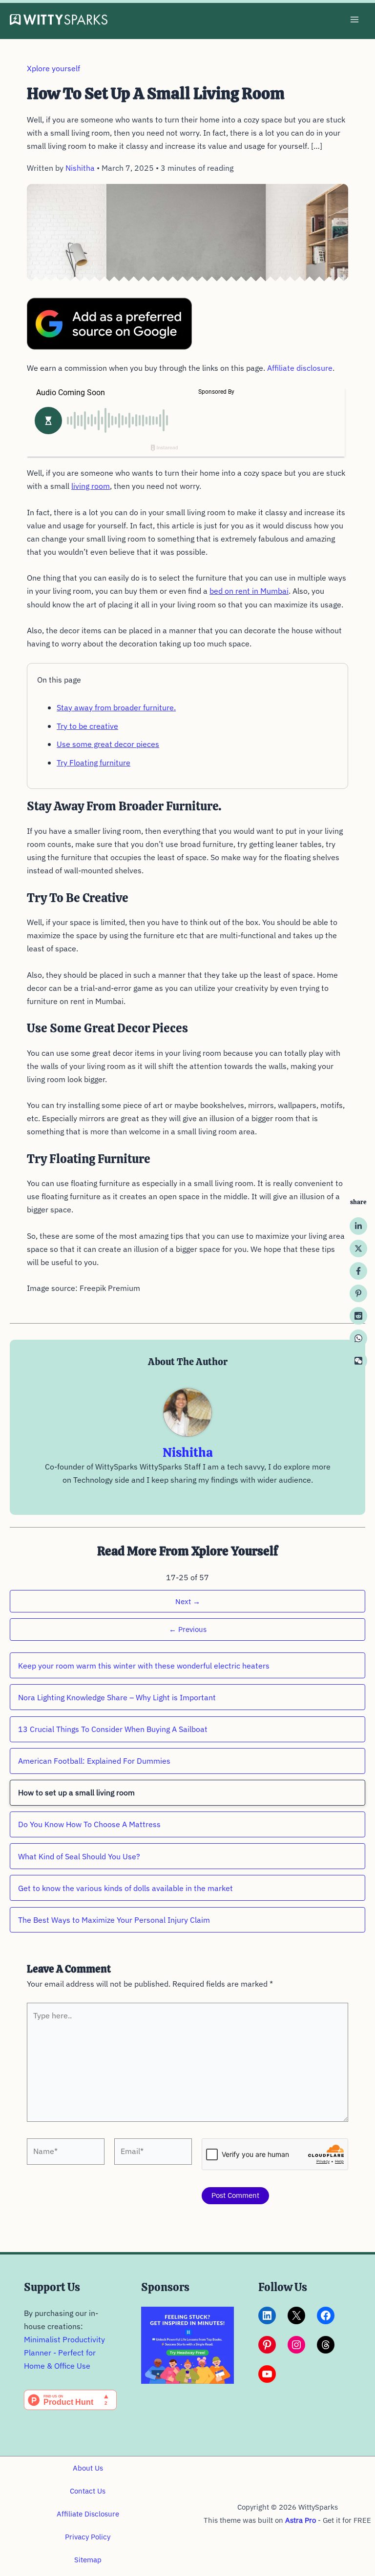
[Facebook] (358, 1271)
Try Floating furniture (94, 763)
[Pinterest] (358, 1293)
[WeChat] (358, 1361)
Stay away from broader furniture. (116, 707)
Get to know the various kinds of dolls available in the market (125, 1888)
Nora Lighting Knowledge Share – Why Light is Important (117, 1697)
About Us (88, 2468)
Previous (188, 1629)
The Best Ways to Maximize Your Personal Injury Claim (114, 1920)
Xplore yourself (53, 68)
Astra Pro (301, 2520)
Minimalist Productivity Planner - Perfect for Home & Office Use (64, 2353)
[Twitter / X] (358, 1248)
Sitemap (88, 2560)
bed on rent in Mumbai (249, 591)
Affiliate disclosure (300, 368)
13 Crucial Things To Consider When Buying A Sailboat (113, 1729)
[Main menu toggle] (354, 20)
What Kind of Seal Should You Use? (79, 1856)
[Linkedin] (358, 1226)
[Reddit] (358, 1316)
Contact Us (88, 2491)
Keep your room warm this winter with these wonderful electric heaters (144, 1666)
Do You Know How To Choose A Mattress (89, 1824)
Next (188, 1601)
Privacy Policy (88, 2537)
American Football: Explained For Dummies (94, 1761)
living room (91, 486)
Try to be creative (87, 726)
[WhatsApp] (358, 1338)
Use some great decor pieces (108, 744)
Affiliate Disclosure (88, 2514)
